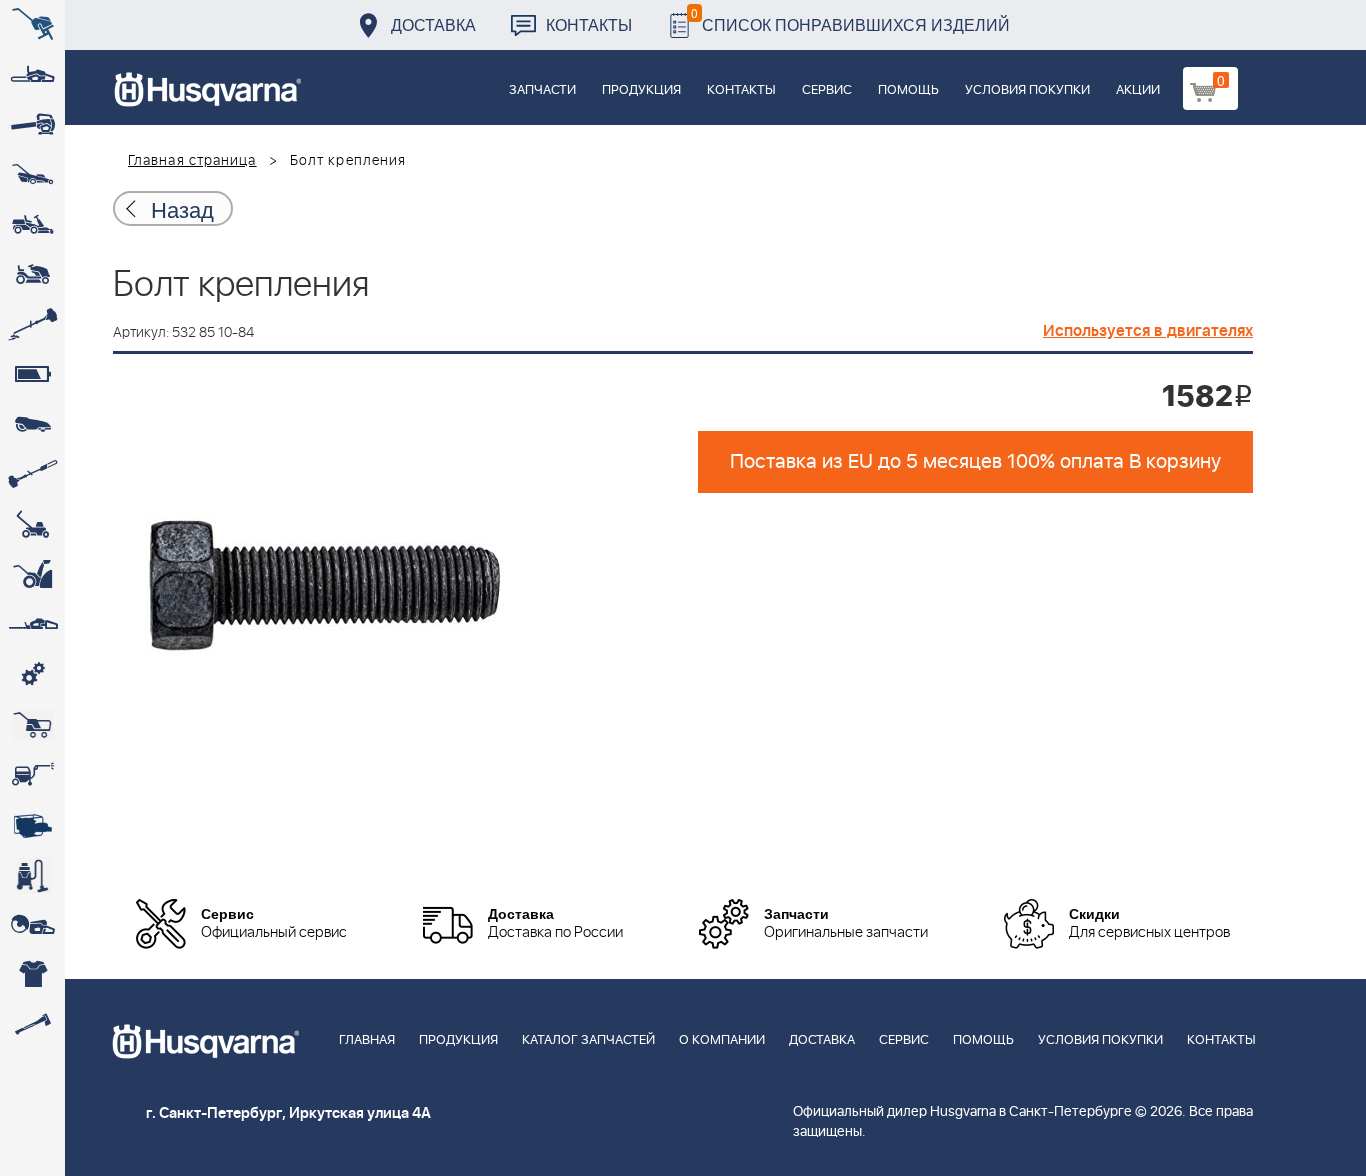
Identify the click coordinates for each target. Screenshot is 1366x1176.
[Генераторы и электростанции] (32, 725)
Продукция (641, 90)
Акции (1138, 90)
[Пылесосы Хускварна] (32, 875)
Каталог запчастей (588, 1040)
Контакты (589, 24)
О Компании (722, 1040)
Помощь (908, 90)
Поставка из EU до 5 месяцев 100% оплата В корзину (975, 462)
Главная (367, 1040)
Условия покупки (1027, 90)
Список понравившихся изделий (850, 19)
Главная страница (192, 161)
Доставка (433, 24)
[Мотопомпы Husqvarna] (32, 825)
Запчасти (542, 90)
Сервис (827, 90)
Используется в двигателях (1148, 331)
